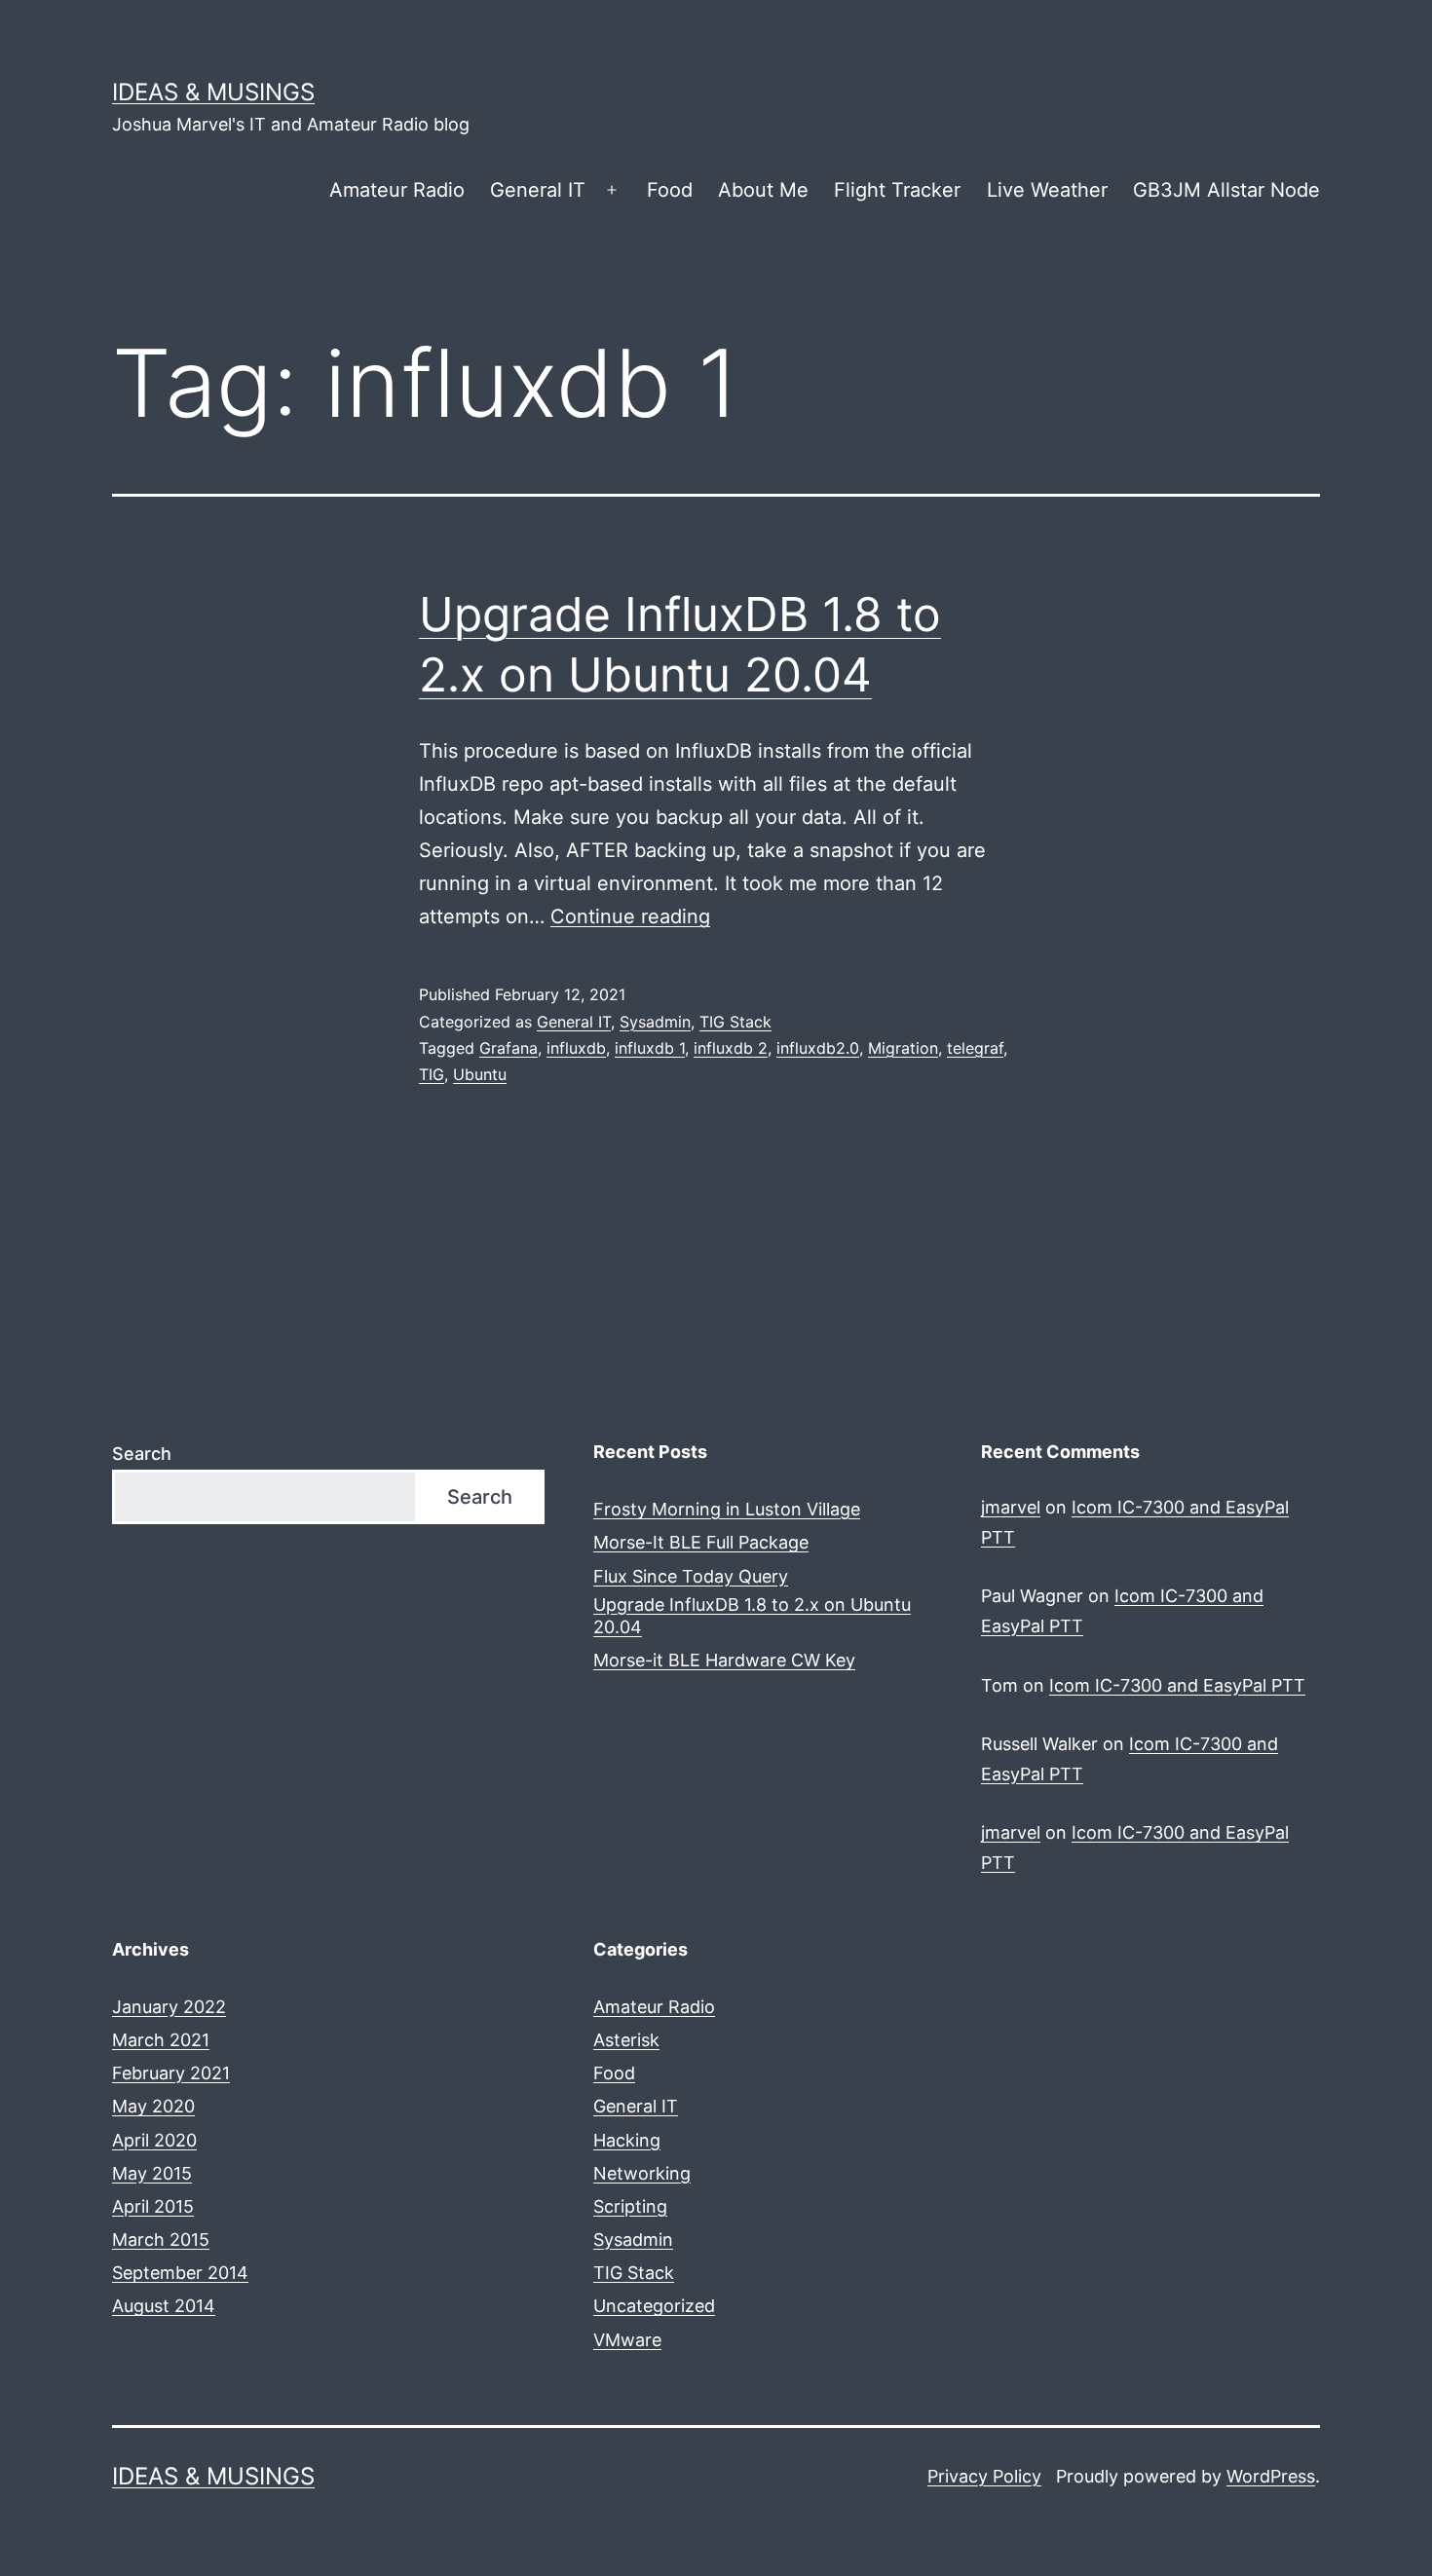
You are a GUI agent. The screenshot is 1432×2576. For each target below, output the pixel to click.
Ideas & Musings (213, 92)
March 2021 (161, 2040)
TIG (432, 1074)
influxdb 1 (650, 1048)
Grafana (509, 1048)
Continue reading (630, 916)
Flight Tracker (897, 190)
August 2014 (164, 2306)
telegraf (975, 1048)
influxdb (576, 1048)
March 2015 (161, 2240)
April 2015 (153, 2206)
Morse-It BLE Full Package (701, 1542)
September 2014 (180, 2273)
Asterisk (626, 2040)
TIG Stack (735, 1022)
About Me (763, 190)
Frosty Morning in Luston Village (727, 1509)
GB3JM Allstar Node (1226, 190)
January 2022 (169, 2007)
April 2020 (154, 2140)
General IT (538, 190)
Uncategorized (654, 2306)
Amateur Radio (397, 190)
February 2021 (171, 2073)
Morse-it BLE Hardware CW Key (724, 1660)
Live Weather (1047, 190)
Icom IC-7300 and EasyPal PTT (1177, 1685)
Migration (903, 1048)
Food (670, 190)
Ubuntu (480, 1074)
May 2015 (152, 2173)
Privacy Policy (984, 2476)
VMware (627, 2340)
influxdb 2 (731, 1048)
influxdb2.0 (818, 1048)
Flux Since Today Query (691, 1576)
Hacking (627, 2140)
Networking (642, 2173)
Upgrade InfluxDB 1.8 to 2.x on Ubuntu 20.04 (752, 1616)
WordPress (1271, 2476)
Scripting (630, 2206)
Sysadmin (655, 1022)
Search (142, 1454)
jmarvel (1011, 1507)
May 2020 (153, 2106)
